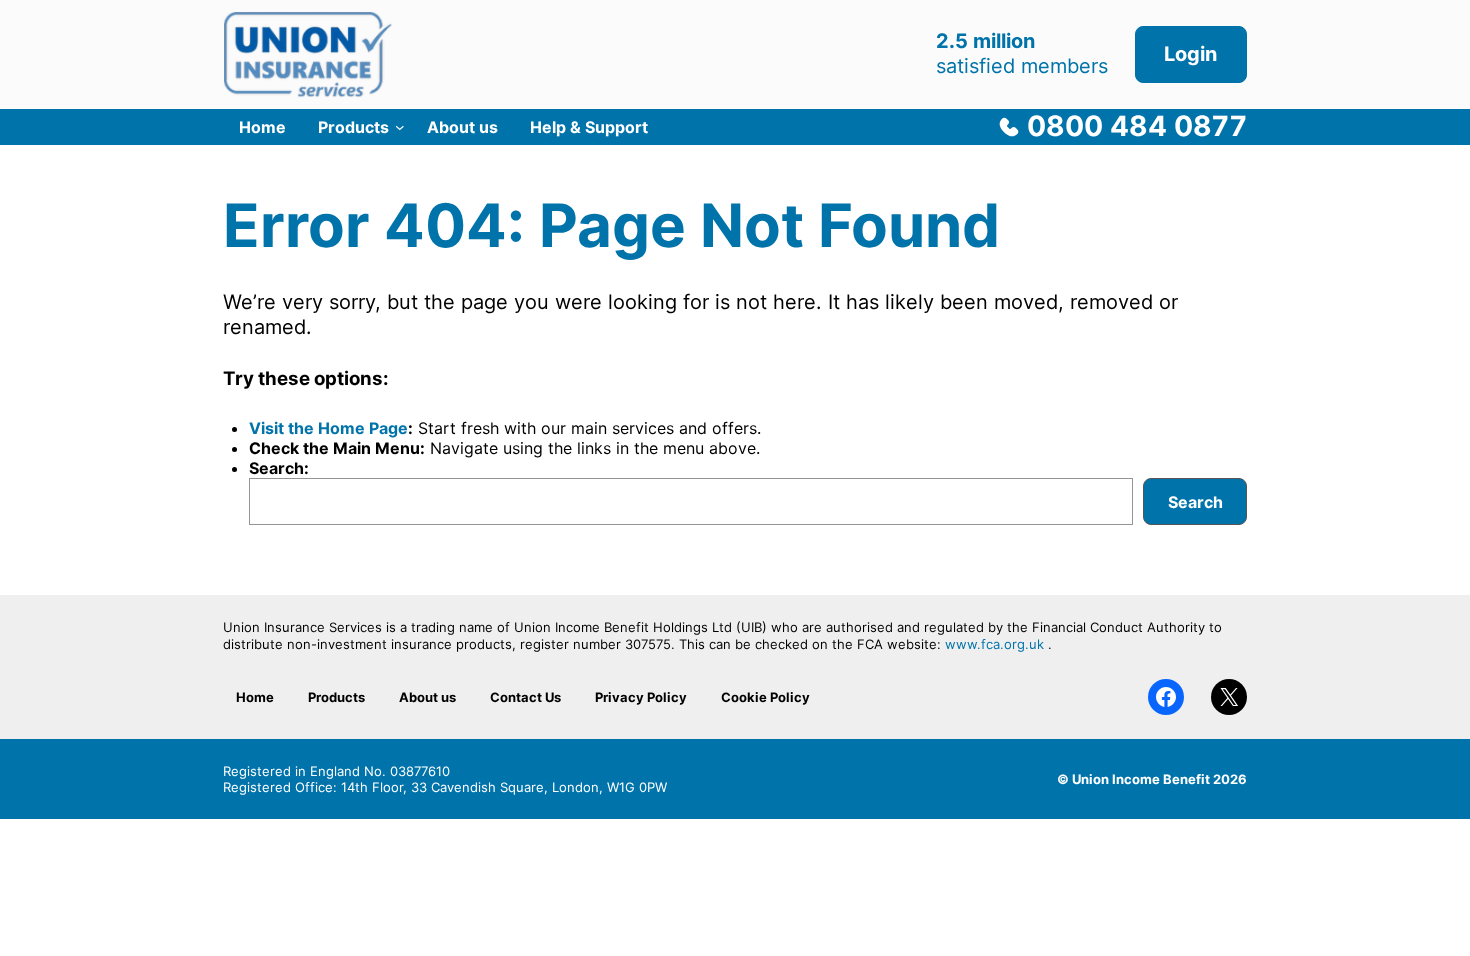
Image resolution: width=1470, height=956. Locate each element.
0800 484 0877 (1137, 126)
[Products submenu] (400, 127)
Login (1190, 54)
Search (1195, 502)
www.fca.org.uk (994, 644)
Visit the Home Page (328, 428)
